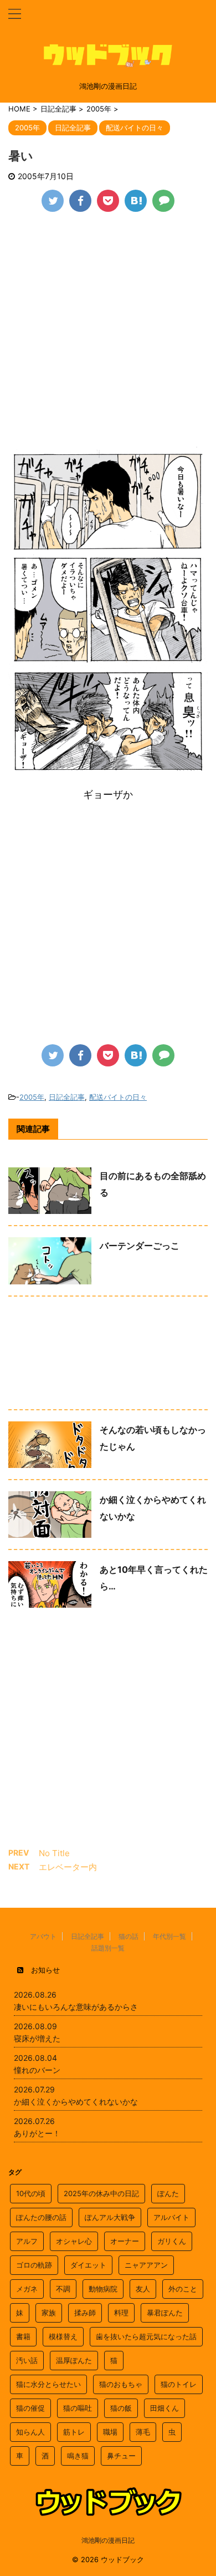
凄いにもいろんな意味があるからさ (76, 2007)
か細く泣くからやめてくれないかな (76, 2102)
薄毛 (143, 2432)
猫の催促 (30, 2408)
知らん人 (30, 2432)
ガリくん (172, 2241)
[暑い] (136, 201)
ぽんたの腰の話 (41, 2217)
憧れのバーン (37, 2070)
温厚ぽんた (74, 2360)
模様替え (63, 2336)
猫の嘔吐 (78, 2408)
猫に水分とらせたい (48, 2384)
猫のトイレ (179, 2384)
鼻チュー (121, 2456)
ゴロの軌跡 (34, 2265)
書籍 (23, 2336)
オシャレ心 (74, 2241)
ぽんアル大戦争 (110, 2217)
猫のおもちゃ (121, 2384)
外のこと (183, 2289)
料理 (121, 2313)
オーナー (125, 2241)
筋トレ (74, 2432)
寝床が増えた (37, 2038)
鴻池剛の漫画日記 (108, 2540)
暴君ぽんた (165, 2313)
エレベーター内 (68, 1867)
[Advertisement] (108, 337)
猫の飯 (121, 2408)
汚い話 (27, 2360)
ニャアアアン (146, 2265)
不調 (63, 2289)
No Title (54, 1853)
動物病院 (103, 2289)
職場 (110, 2432)
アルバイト (171, 2217)
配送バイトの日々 (118, 1097)
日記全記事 (67, 1097)
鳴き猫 (78, 2456)
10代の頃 (31, 2193)
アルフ (27, 2241)
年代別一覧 (169, 1936)
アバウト (43, 1936)
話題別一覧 (108, 1948)
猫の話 (128, 1936)
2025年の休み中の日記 (101, 2193)
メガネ (27, 2289)
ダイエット (88, 2265)
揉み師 (85, 2313)
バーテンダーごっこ (140, 1246)
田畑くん (164, 2408)
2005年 (32, 1097)
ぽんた (168, 2193)
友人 (143, 2289)
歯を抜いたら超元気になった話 (146, 2336)
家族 (49, 2313)
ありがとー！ (37, 2133)
